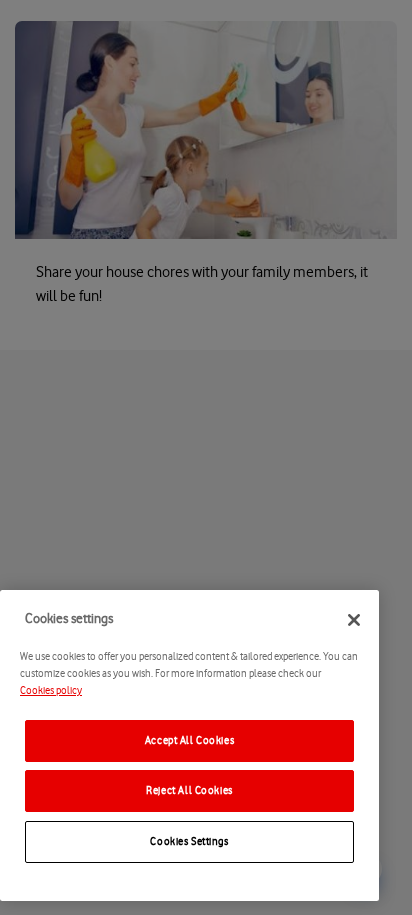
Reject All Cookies (189, 790)
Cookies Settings (189, 841)
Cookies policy (51, 690)
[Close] (354, 620)
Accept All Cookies (189, 740)
